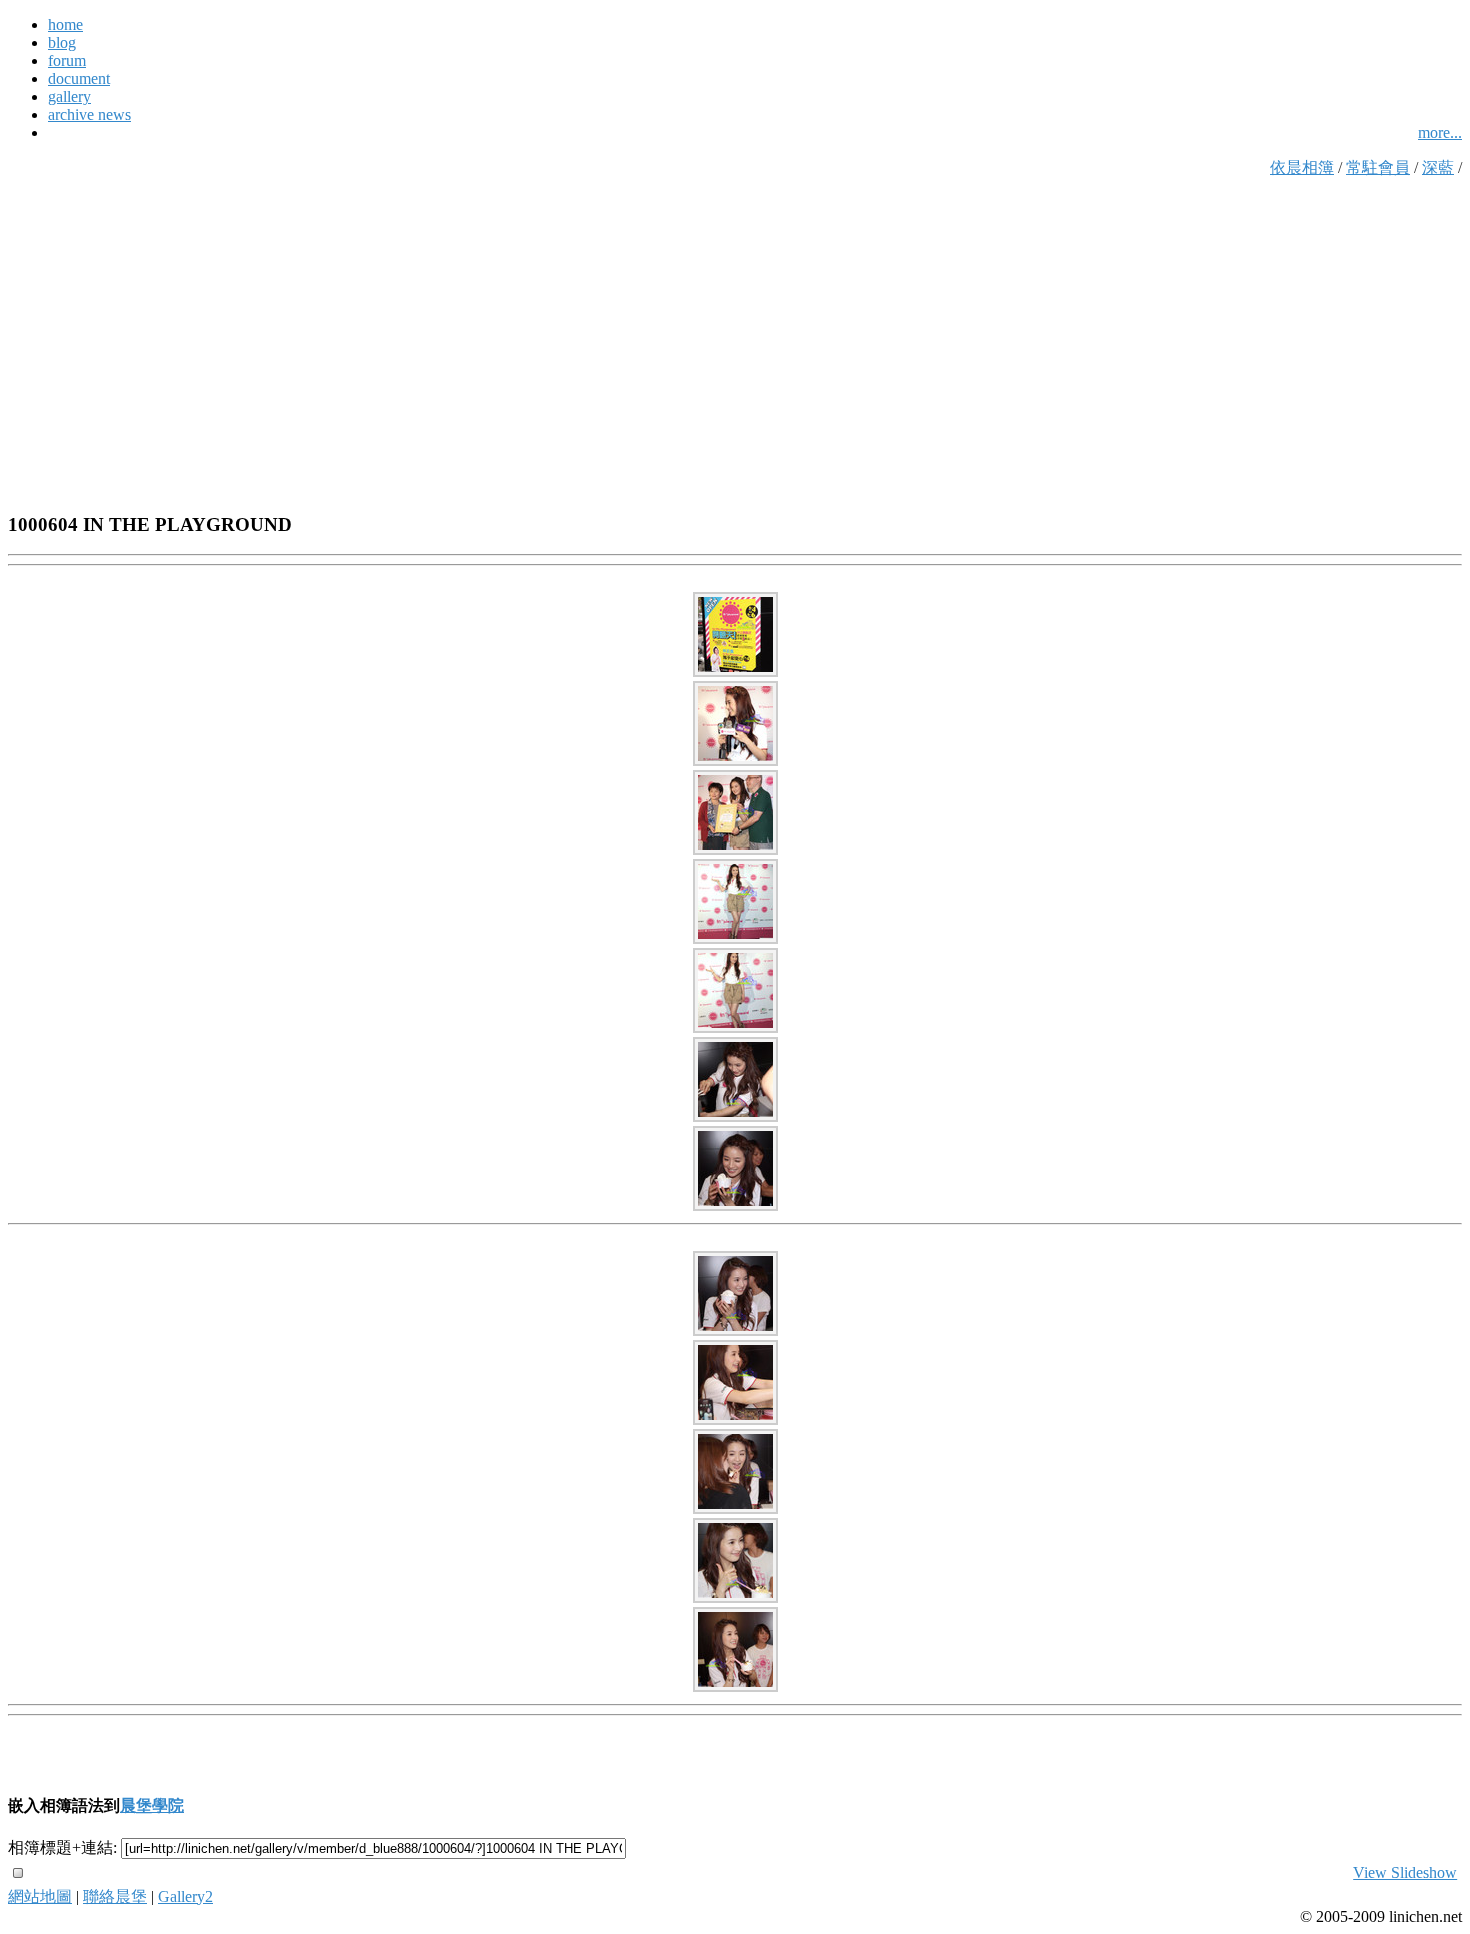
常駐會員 (1378, 167)
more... (1440, 132)
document (79, 78)
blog (62, 42)
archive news (89, 114)
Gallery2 (185, 1896)
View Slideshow (1405, 1872)
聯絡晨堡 (115, 1896)
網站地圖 (40, 1896)
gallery (69, 96)
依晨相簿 (1302, 167)
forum (67, 60)
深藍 (1438, 167)
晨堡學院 (152, 1805)
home (65, 24)
